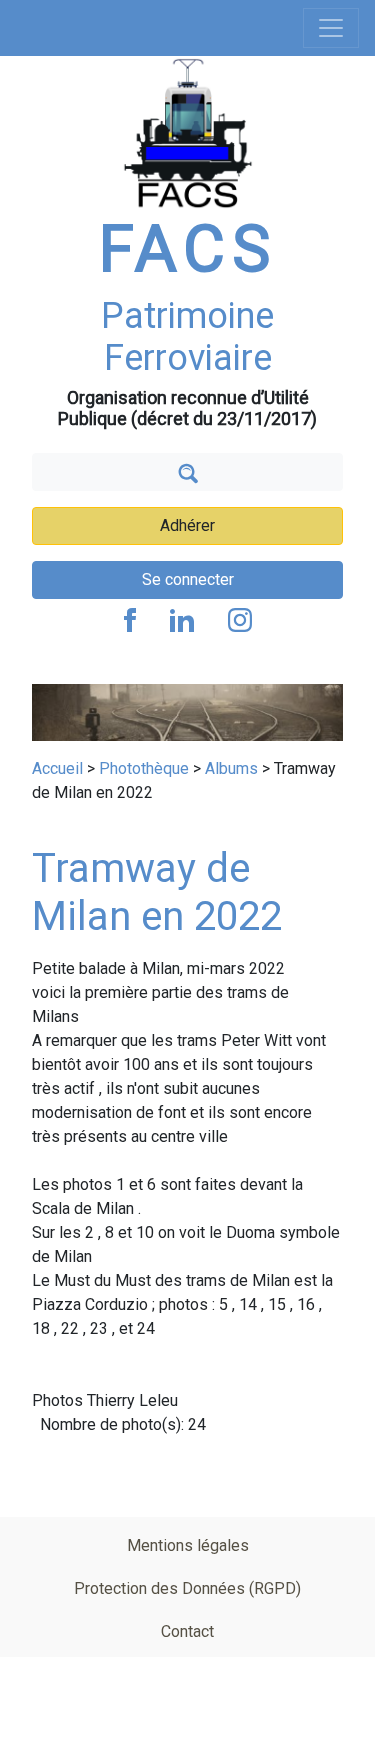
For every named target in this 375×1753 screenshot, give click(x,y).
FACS (188, 249)
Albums (231, 768)
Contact (187, 1631)
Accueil (57, 768)
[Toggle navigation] (331, 28)
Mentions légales (188, 1545)
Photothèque (144, 768)
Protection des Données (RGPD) (187, 1588)
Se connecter (188, 579)
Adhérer (187, 525)
